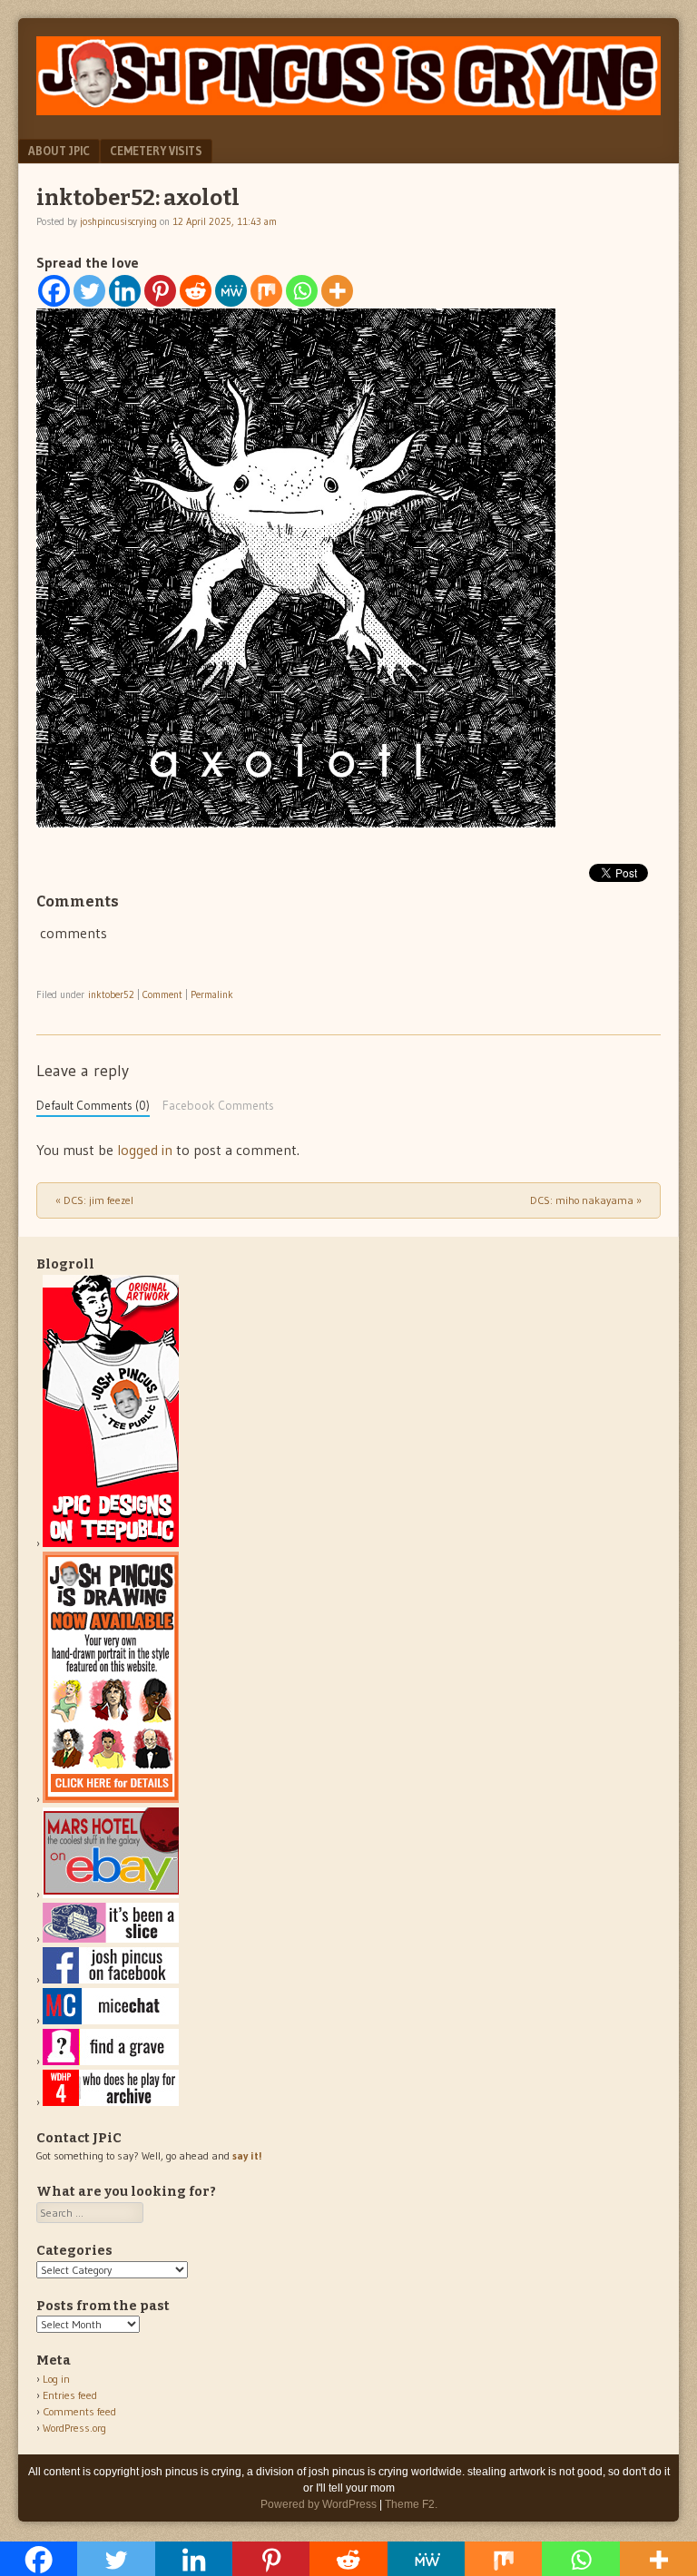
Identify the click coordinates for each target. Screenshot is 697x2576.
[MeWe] (231, 291)
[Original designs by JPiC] (111, 1543)
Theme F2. (411, 2504)
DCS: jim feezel (94, 1200)
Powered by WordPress (319, 2504)
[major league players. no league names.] (111, 2102)
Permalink (212, 994)
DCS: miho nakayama (586, 1200)
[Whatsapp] (302, 291)
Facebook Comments (218, 1106)
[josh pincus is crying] (348, 110)
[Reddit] (196, 291)
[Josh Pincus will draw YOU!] (111, 1799)
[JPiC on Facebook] (111, 1979)
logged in (145, 1150)
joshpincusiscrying (118, 221)
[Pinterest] (160, 291)
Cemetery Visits (156, 151)
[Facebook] (54, 291)
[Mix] (266, 291)
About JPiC (59, 151)
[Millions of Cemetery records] (111, 2061)
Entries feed (70, 2395)
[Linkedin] (125, 291)
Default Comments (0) (93, 1106)
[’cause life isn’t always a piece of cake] (111, 1939)
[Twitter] (89, 291)
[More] (337, 291)
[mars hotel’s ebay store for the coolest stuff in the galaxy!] (111, 1894)
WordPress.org (74, 2428)
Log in (56, 2379)
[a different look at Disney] (111, 2020)
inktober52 (111, 994)
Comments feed (79, 2411)
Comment (162, 994)
